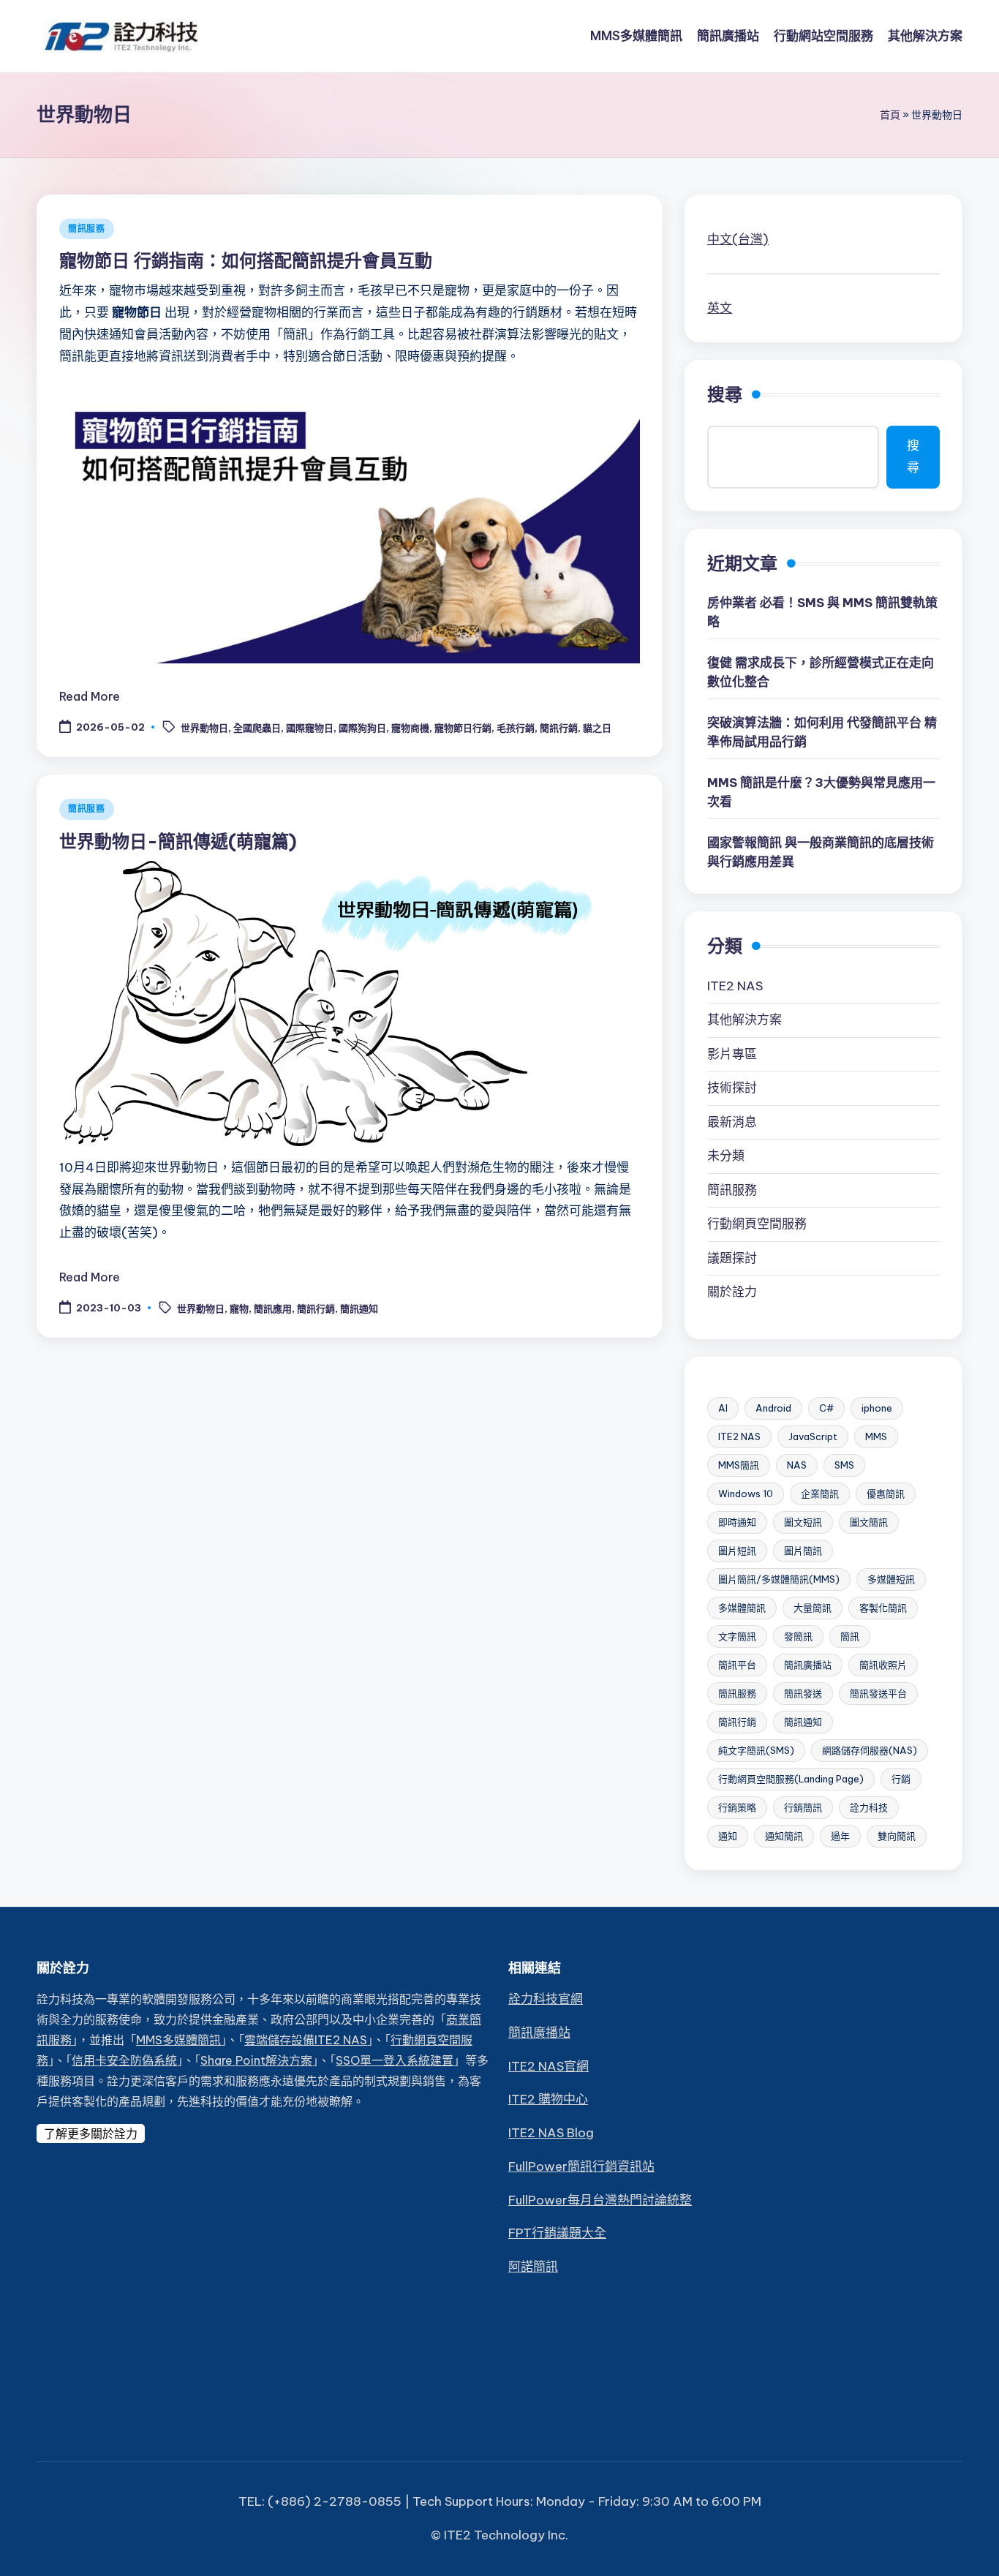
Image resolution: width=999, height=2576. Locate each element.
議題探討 (732, 1258)
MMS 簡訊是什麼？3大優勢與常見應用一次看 (821, 792)
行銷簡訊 (803, 1807)
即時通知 (737, 1522)
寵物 (239, 1308)
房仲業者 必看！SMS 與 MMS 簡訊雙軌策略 (822, 612)
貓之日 (597, 728)
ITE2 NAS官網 (548, 2066)
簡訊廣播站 (808, 1665)
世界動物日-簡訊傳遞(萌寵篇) (178, 841)
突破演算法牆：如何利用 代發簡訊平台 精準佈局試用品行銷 (822, 732)
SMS (844, 1465)
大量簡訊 (813, 1608)
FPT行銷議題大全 (557, 2233)
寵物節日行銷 (463, 728)
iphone (877, 1408)
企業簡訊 (820, 1494)
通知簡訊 (784, 1836)
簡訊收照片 (883, 1665)
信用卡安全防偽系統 (124, 2060)
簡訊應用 (273, 1308)
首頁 (890, 115)
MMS (876, 1436)
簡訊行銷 (559, 728)
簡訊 (850, 1636)
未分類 (726, 1156)
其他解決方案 (744, 1020)
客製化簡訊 (883, 1608)
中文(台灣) (738, 239)
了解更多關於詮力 (91, 2134)
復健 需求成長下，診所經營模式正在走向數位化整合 (821, 672)
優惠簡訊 (886, 1494)
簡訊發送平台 (878, 1693)
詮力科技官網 (546, 1999)
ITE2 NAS (735, 986)
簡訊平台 (737, 1665)
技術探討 (732, 1088)
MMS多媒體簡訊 (178, 2040)
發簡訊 (798, 1636)
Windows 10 (746, 1494)
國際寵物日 (310, 728)
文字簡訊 (737, 1636)
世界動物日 (204, 728)
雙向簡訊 (897, 1836)
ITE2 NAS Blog (551, 2133)
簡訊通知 (359, 1308)
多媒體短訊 (891, 1579)
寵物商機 (410, 728)
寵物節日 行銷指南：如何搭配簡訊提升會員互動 (246, 260)
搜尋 (725, 394)
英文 (720, 308)
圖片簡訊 (803, 1551)
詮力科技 (869, 1807)
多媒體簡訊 (742, 1608)
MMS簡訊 (739, 1465)
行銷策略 (737, 1807)
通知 (728, 1836)
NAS (797, 1465)
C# (826, 1408)
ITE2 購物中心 (548, 2099)
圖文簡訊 (869, 1522)
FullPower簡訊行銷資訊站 (581, 2166)
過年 (840, 1836)
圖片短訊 (737, 1551)
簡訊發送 (803, 1693)
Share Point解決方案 (256, 2060)
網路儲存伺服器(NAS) (870, 1750)
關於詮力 (732, 1292)
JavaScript (813, 1436)
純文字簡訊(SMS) (756, 1750)
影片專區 (732, 1054)
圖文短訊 (803, 1522)
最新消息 (732, 1122)
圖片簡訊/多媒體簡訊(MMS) (779, 1579)
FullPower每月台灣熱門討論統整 (600, 2200)
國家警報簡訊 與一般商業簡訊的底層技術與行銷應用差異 (821, 852)
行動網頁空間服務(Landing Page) (791, 1779)
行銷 (901, 1779)
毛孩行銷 (516, 728)
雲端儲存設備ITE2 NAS (306, 2040)
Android (773, 1408)
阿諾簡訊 (533, 2267)
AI (723, 1408)
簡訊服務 (87, 229)
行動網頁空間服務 (757, 1224)
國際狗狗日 (362, 728)
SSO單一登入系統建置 (395, 2060)
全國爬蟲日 (257, 728)
